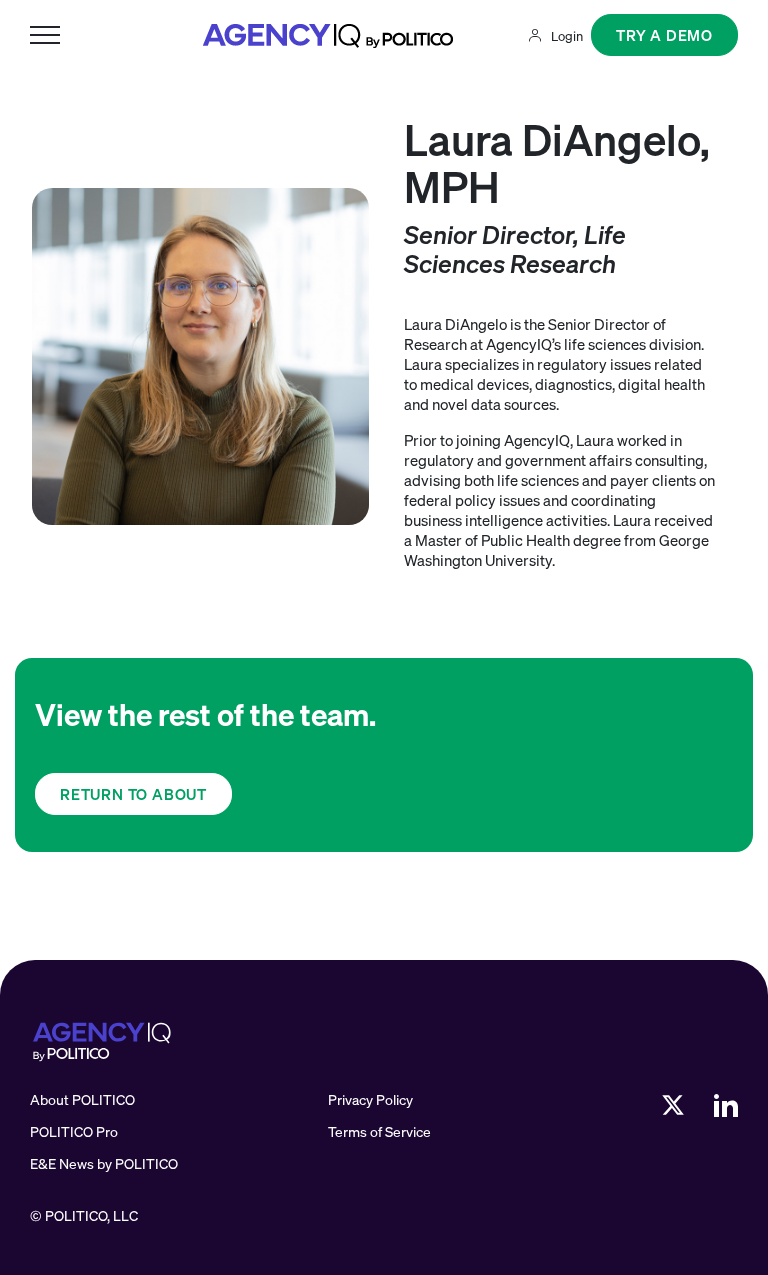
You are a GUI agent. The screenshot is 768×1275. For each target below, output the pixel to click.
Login (567, 36)
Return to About (133, 794)
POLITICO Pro (74, 1131)
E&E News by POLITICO (104, 1163)
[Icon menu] (45, 35)
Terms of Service (379, 1131)
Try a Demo (664, 35)
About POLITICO (82, 1099)
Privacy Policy (370, 1099)
